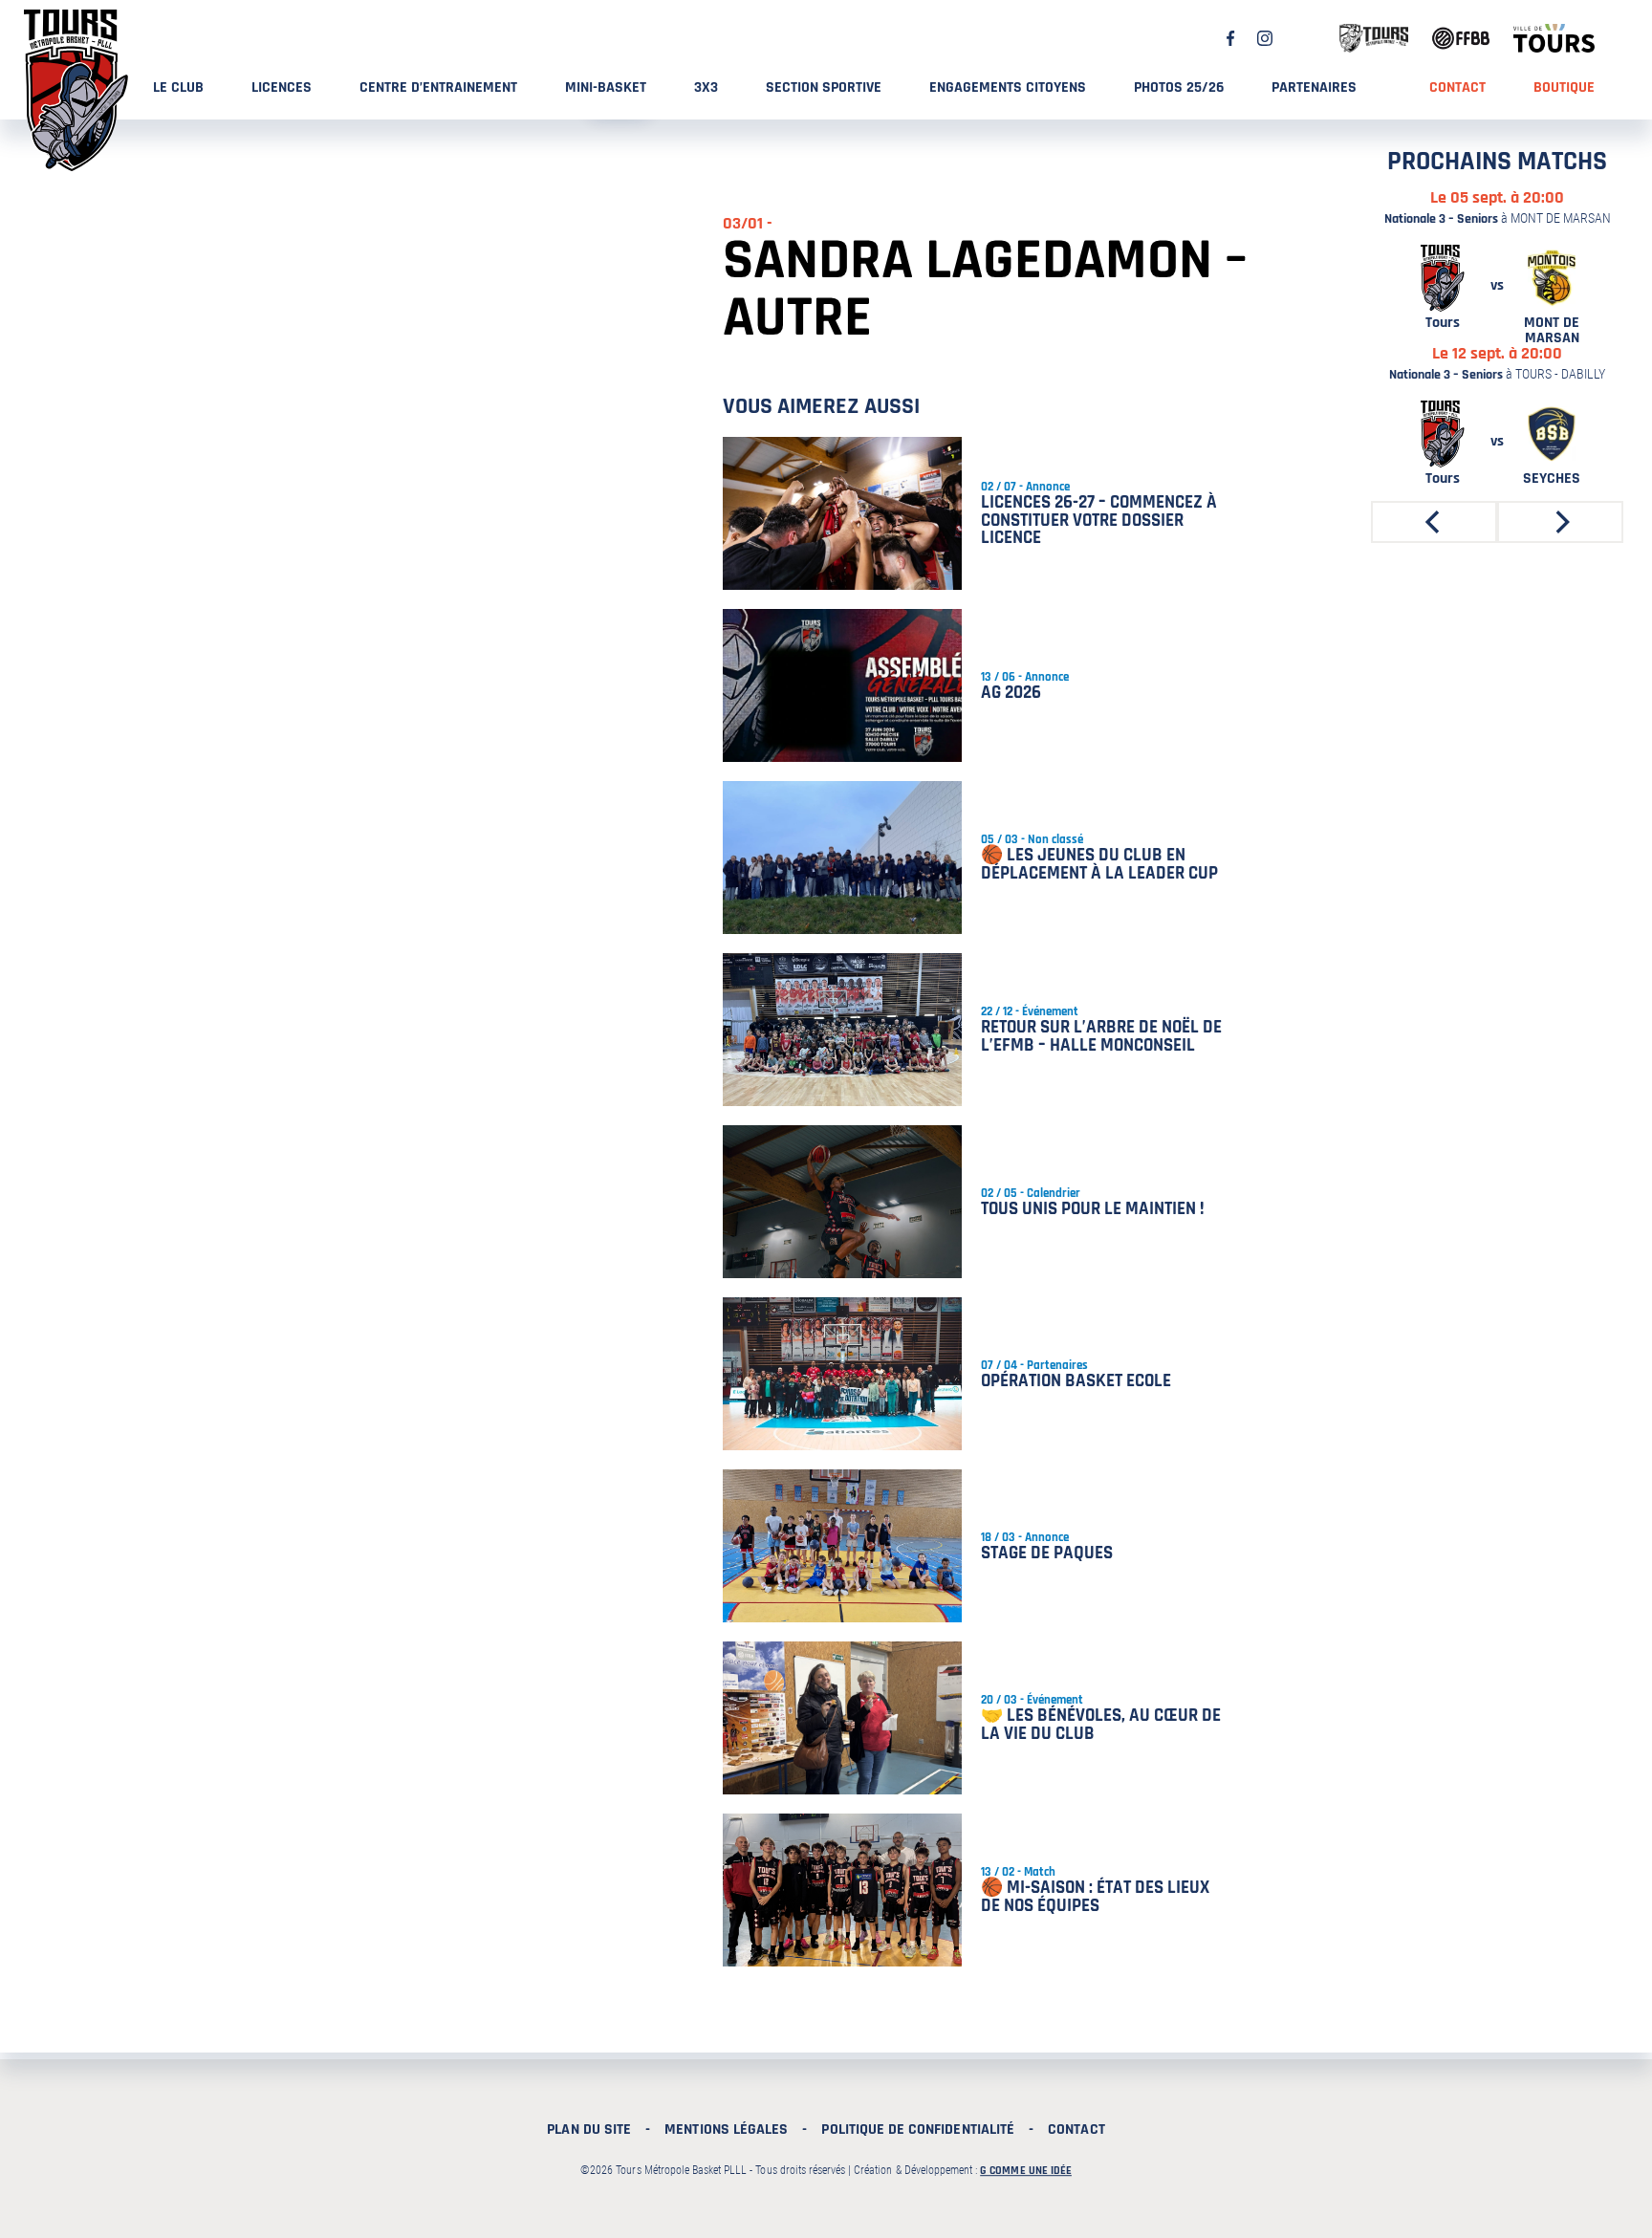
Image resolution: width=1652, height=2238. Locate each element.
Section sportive (824, 87)
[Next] (1560, 522)
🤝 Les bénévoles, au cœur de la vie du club (1101, 1725)
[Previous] (1434, 522)
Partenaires (1314, 87)
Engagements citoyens (1008, 87)
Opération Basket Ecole (1076, 1381)
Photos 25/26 (1179, 87)
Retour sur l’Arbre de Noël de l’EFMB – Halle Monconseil (1101, 1036)
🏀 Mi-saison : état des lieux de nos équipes (1095, 1897)
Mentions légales (726, 2130)
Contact (1457, 87)
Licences (282, 87)
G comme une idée (1026, 2171)
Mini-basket (606, 87)
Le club (178, 87)
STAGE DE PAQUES (1047, 1553)
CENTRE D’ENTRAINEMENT (438, 87)
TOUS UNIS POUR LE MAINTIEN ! (1093, 1209)
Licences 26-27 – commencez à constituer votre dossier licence (1099, 520)
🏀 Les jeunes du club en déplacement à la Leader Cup (1099, 864)
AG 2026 (1011, 693)
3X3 (706, 87)
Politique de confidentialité (917, 2130)
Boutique (1564, 87)
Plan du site (589, 2130)
